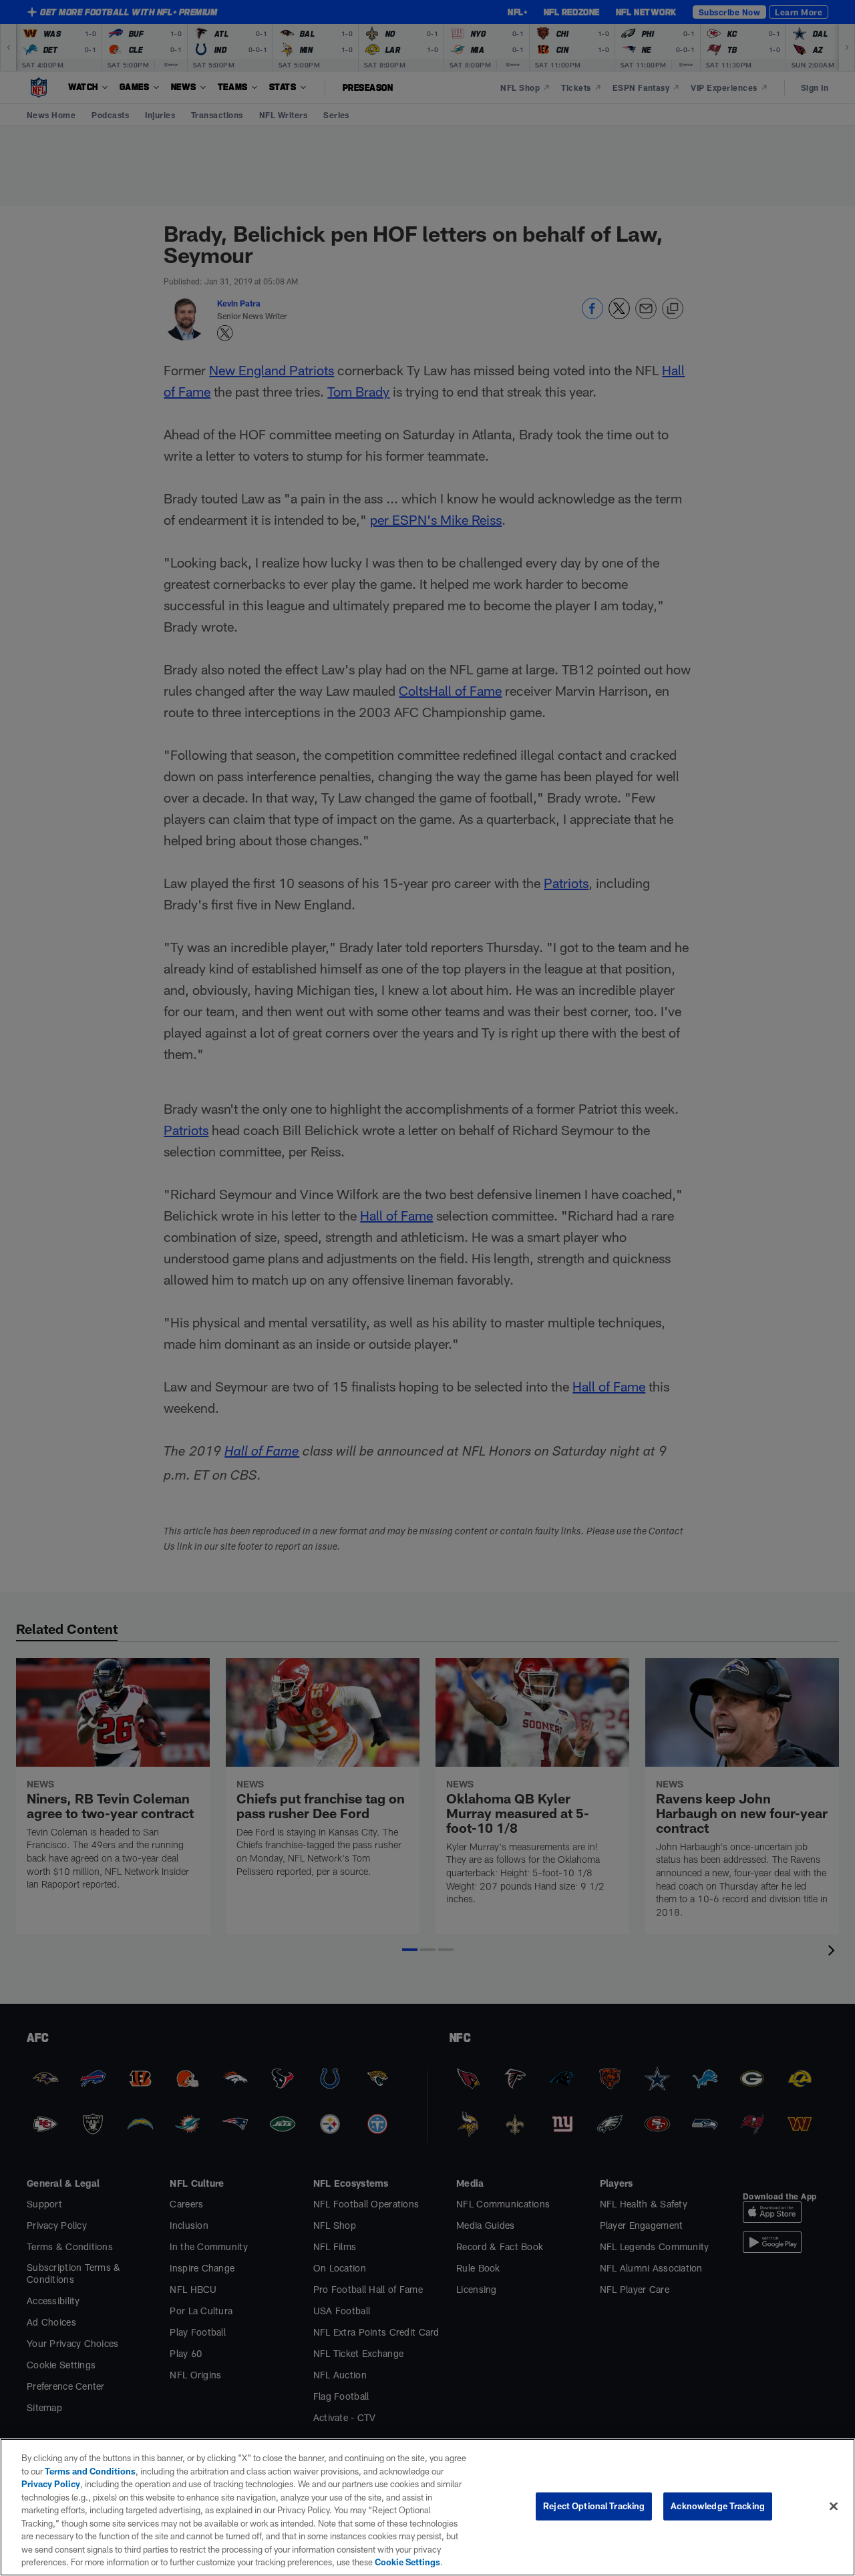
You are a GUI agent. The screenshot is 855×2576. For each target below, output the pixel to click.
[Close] (834, 2507)
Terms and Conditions (90, 2471)
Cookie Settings (407, 2562)
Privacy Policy (51, 2484)
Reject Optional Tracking (594, 2506)
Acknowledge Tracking (718, 2506)
